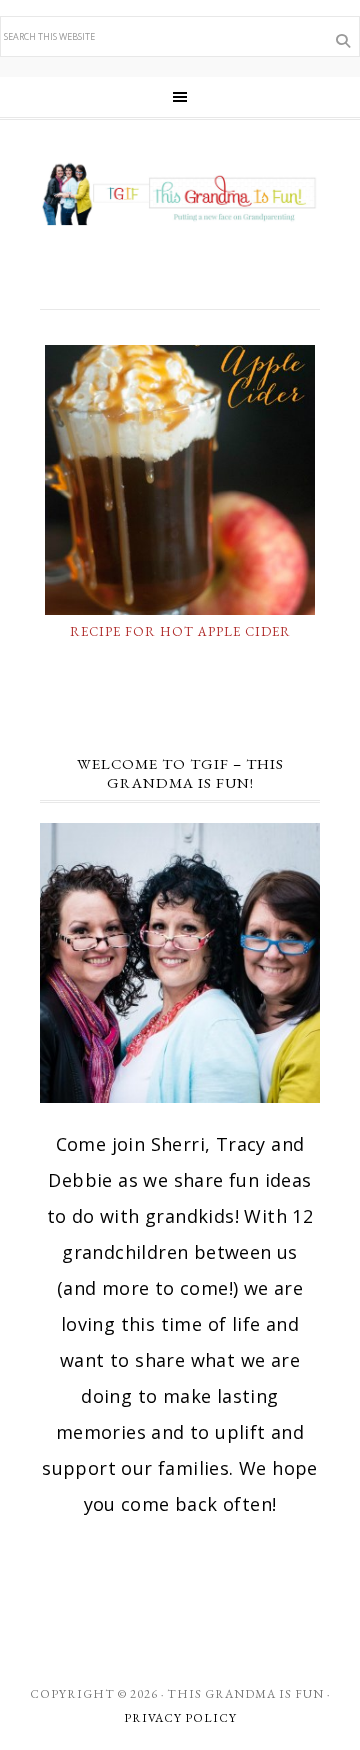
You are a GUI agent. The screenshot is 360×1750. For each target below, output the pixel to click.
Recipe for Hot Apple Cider (180, 631)
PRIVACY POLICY (180, 1718)
